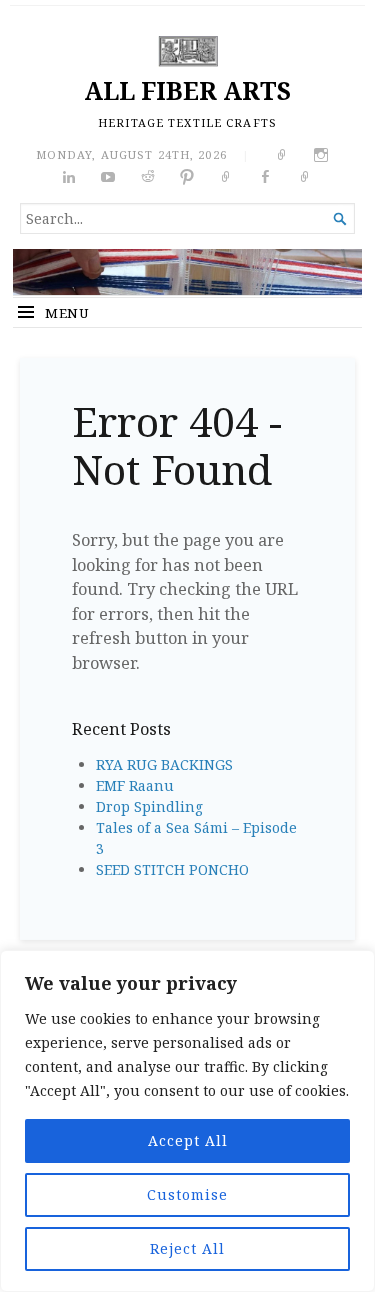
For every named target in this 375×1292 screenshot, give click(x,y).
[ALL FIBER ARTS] (187, 272)
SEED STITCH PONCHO (172, 869)
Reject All (187, 1248)
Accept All (188, 1140)
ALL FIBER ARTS (187, 90)
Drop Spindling (149, 806)
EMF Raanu (135, 785)
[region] (187, 1121)
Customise (187, 1194)
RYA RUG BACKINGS (164, 764)
